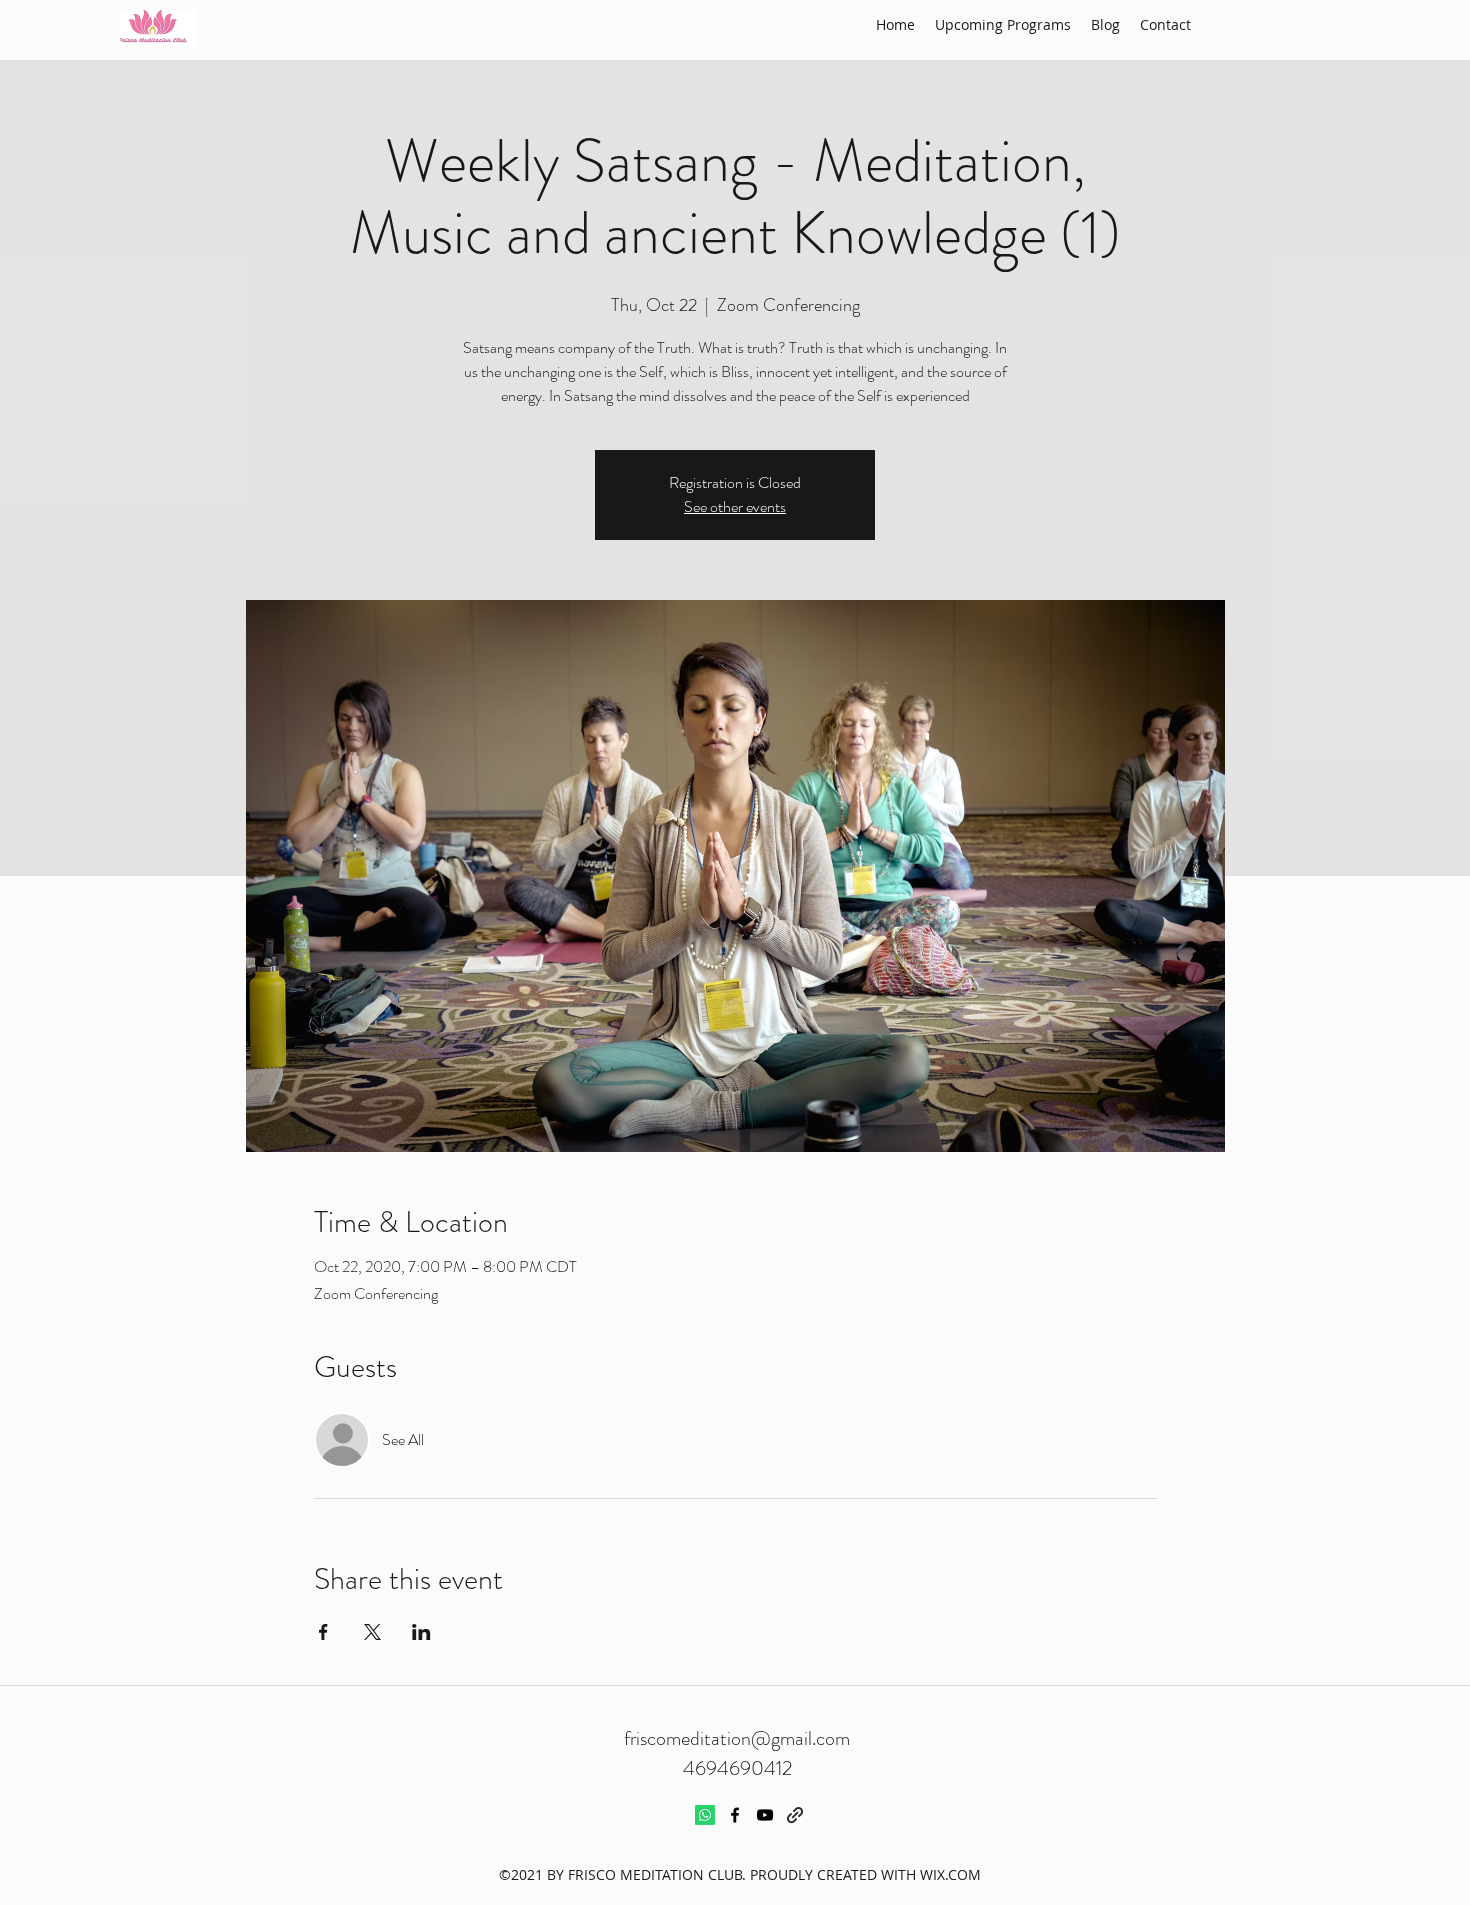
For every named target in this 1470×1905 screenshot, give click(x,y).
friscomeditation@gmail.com (737, 1738)
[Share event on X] (372, 1632)
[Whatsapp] (705, 1815)
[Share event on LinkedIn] (421, 1632)
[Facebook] (735, 1815)
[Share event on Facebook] (323, 1632)
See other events (735, 506)
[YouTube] (765, 1815)
